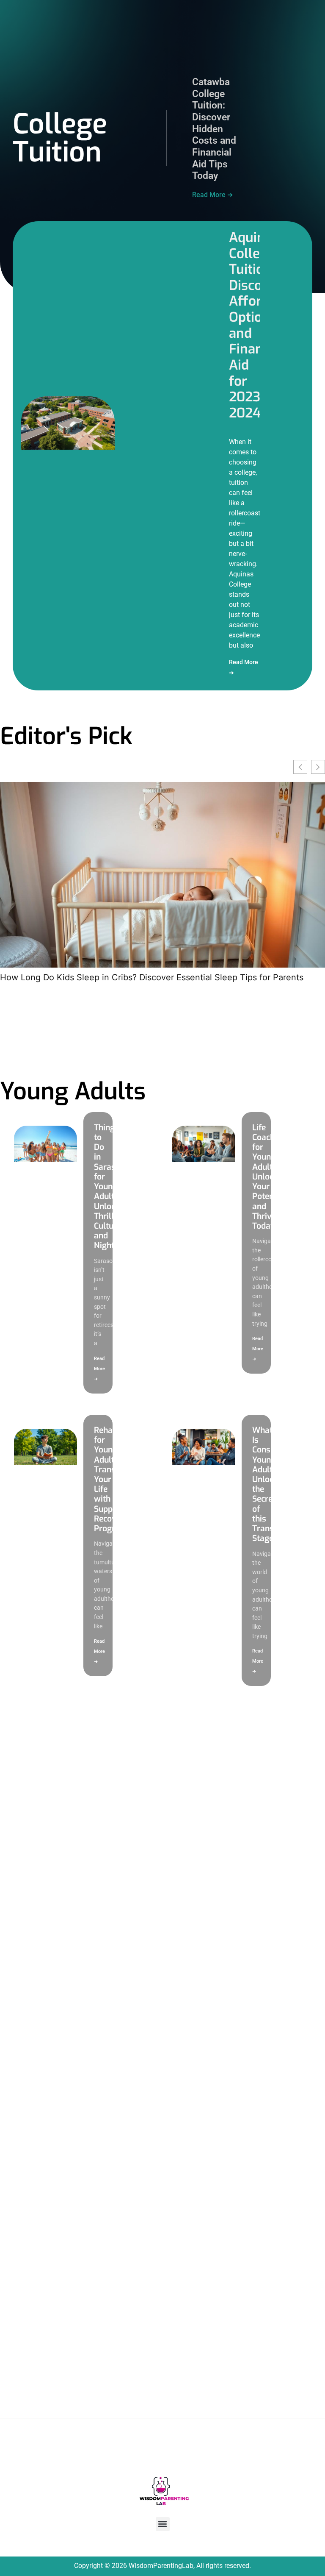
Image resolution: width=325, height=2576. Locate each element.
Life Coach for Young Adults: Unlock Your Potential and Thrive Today (269, 1177)
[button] (163, 2524)
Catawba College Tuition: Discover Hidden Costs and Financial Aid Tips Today (214, 129)
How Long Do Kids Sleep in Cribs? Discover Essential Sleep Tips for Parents (152, 977)
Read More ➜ (212, 195)
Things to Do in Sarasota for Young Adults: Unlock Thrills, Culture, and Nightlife (111, 1187)
